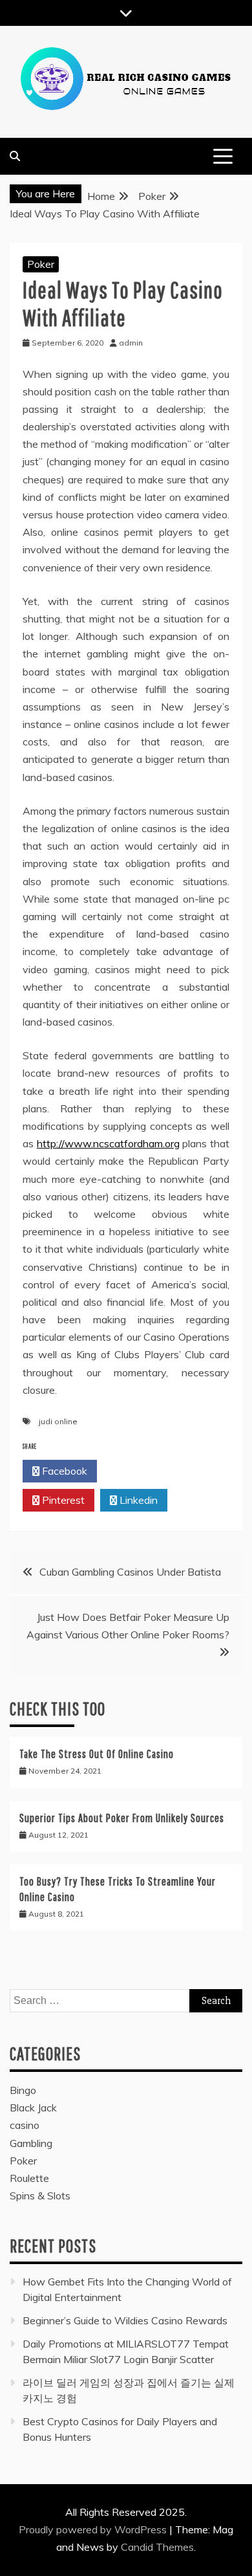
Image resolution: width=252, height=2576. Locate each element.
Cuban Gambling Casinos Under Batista (130, 1572)
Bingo (23, 2090)
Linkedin (137, 1500)
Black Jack (33, 2108)
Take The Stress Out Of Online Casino (97, 1754)
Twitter (138, 1471)
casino (25, 2125)
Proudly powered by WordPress (94, 2529)
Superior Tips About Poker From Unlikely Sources (122, 1818)
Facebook (63, 1471)
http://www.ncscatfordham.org (108, 1143)
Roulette (29, 2178)
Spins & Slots (40, 2196)
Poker (41, 264)
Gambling (31, 2143)
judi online (58, 1421)
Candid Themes (157, 2547)
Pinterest (62, 1500)
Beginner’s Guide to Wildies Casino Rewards (125, 2320)
